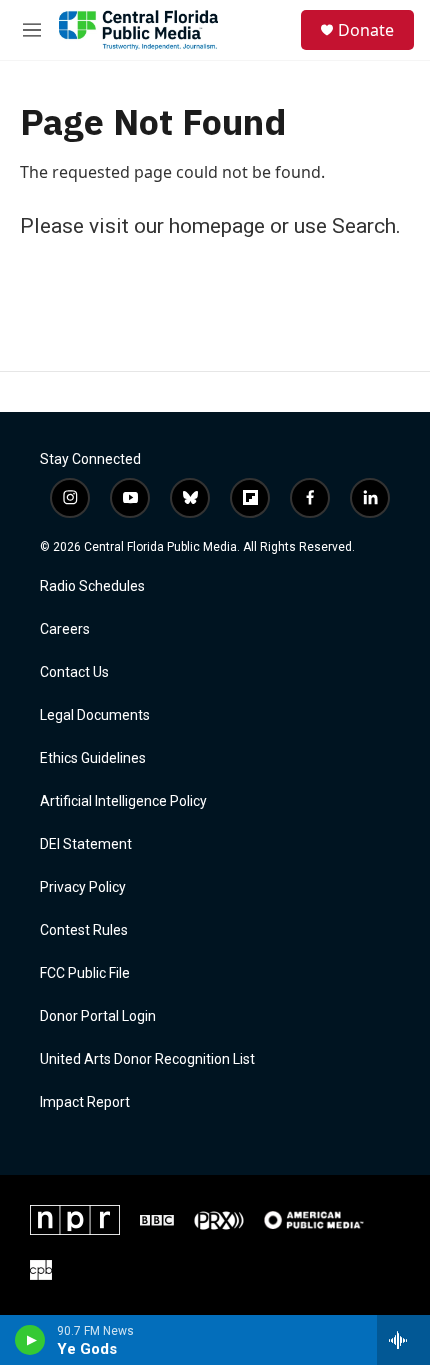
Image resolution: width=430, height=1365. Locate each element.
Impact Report (85, 1102)
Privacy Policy (83, 887)
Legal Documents (95, 715)
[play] (30, 1340)
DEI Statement (86, 844)
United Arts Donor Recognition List (147, 1059)
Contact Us (74, 672)
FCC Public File (85, 973)
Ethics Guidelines (93, 758)
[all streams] (403, 1340)
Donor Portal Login (98, 1016)
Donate (366, 30)
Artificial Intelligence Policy (123, 801)
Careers (65, 629)
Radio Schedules (92, 586)
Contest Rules (84, 930)
